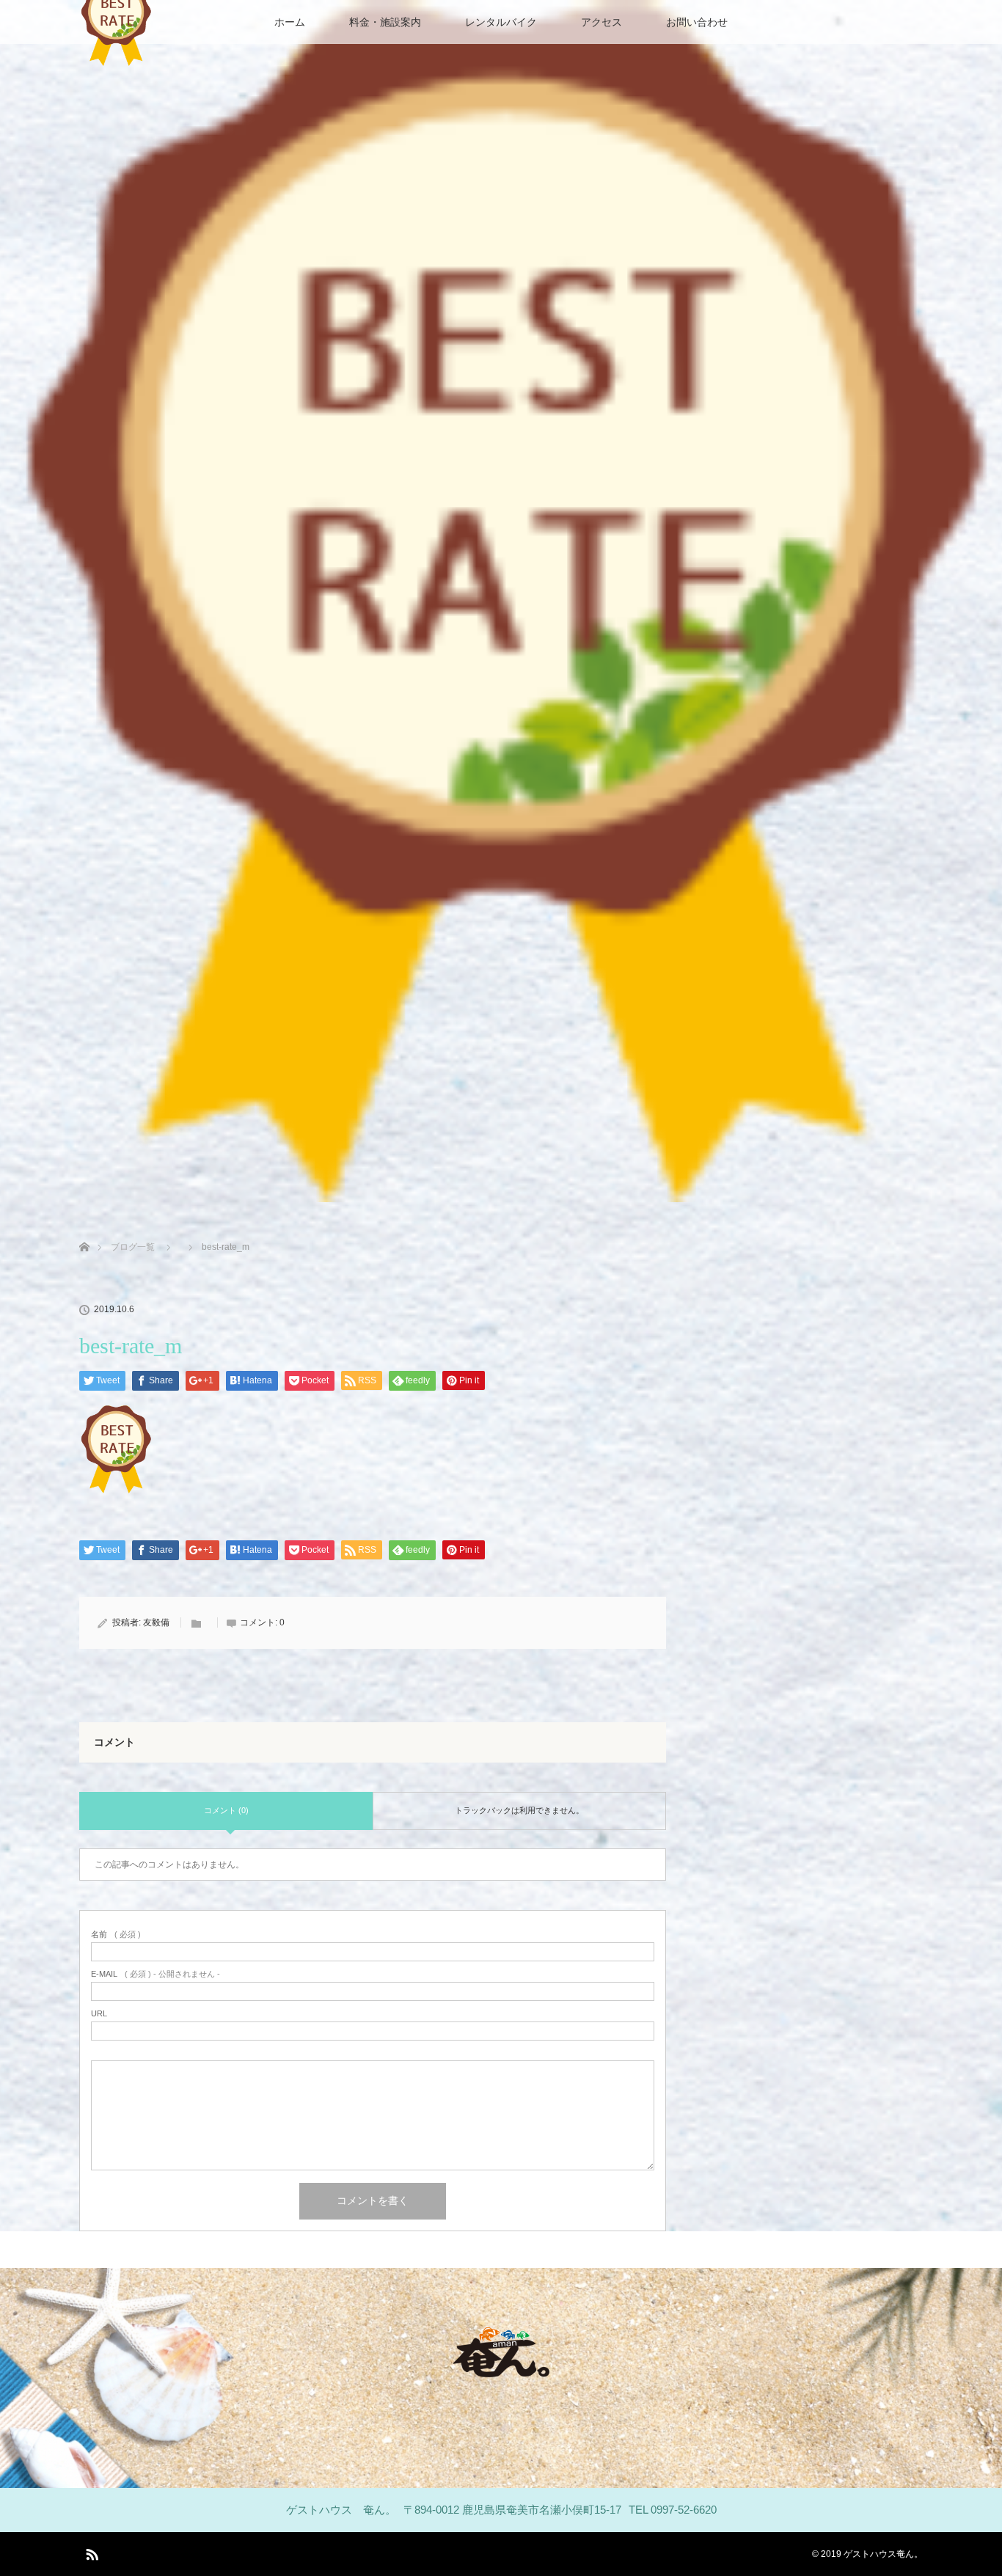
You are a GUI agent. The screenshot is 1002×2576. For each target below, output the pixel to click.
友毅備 (156, 1622)
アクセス (601, 22)
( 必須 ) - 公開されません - (156, 1974)
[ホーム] (84, 1230)
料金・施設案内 (385, 22)
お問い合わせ (697, 22)
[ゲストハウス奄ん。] (501, 2367)
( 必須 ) (116, 1935)
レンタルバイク (501, 22)
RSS (90, 2552)
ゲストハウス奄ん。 (883, 2554)
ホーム (290, 22)
